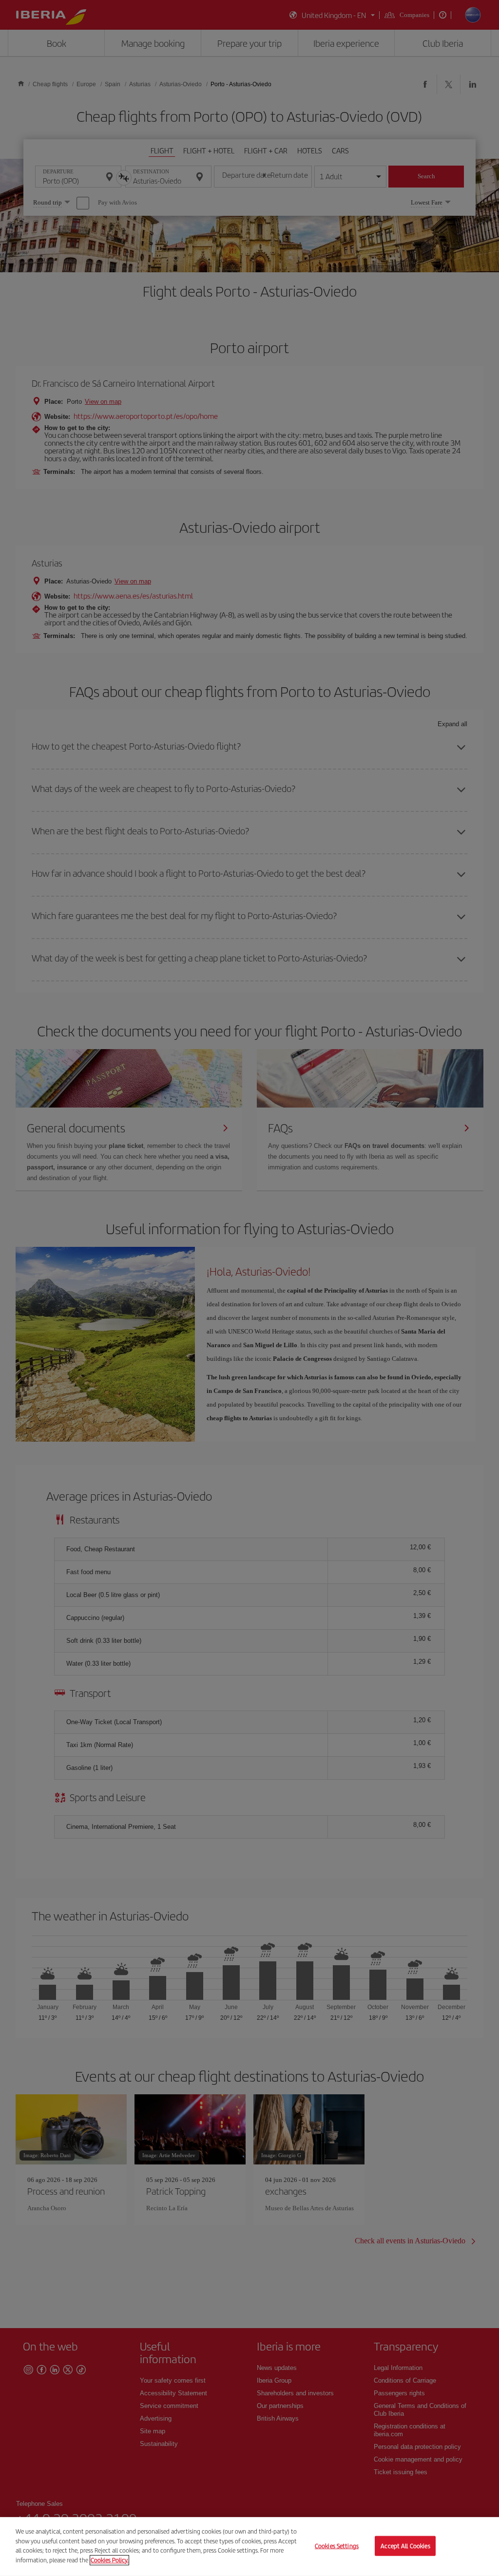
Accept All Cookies (405, 2546)
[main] (249, 2547)
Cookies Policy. (109, 2560)
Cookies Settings (337, 2546)
